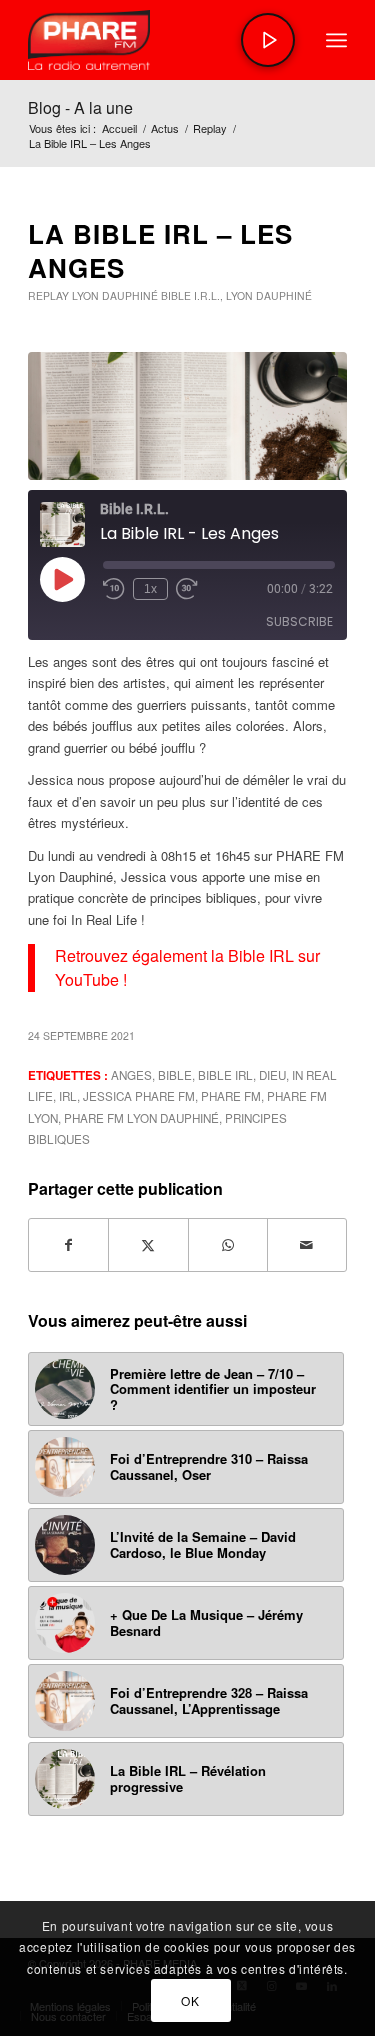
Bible (175, 1075)
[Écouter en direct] (268, 40)
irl (68, 1096)
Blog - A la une (80, 107)
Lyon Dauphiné (115, 295)
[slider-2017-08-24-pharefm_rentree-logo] (155, 40)
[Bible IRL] (187, 416)
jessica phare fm (139, 1096)
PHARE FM (231, 1096)
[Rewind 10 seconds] (114, 589)
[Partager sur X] (148, 1245)
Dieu (272, 1075)
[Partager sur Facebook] (68, 1245)
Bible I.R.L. (190, 295)
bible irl (225, 1075)
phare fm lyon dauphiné (141, 1118)
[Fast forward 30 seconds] (187, 589)
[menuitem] (336, 40)
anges (131, 1075)
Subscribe (299, 621)
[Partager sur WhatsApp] (228, 1245)
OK (190, 2000)
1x (150, 589)
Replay (48, 295)
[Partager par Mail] (307, 1245)
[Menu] (336, 40)
